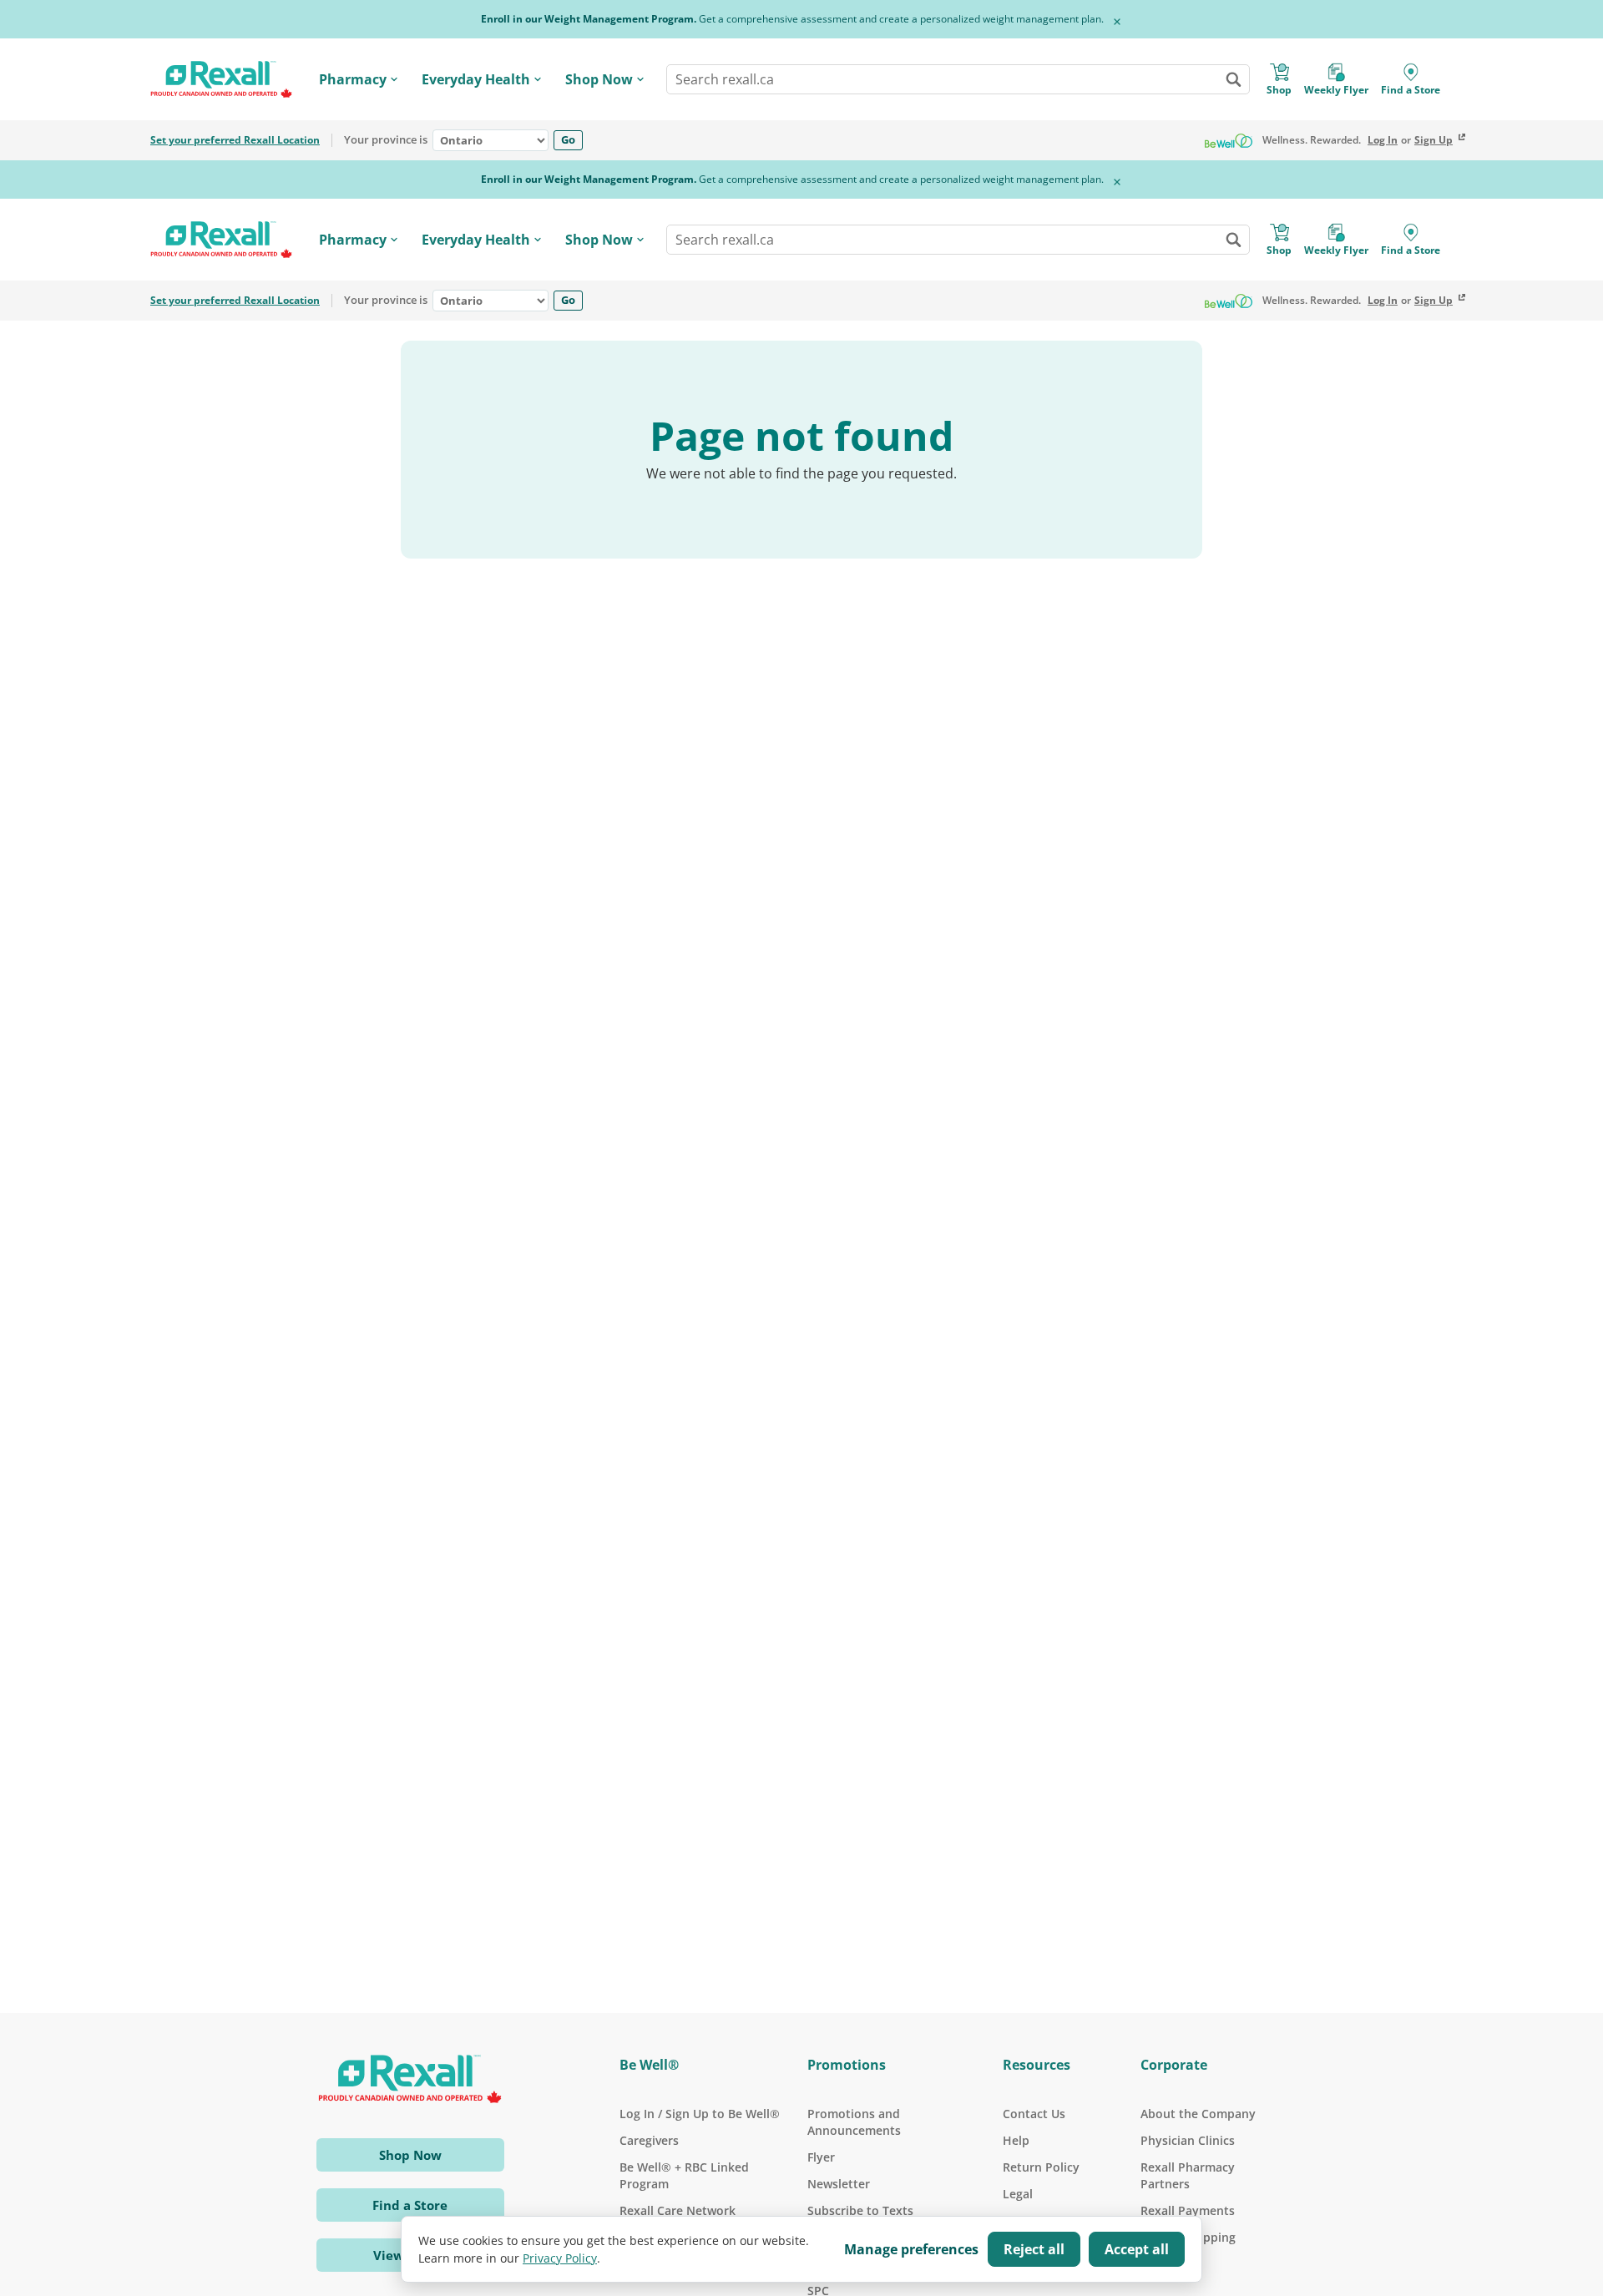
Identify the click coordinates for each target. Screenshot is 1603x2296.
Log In (1383, 140)
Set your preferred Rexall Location (235, 140)
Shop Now (599, 79)
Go (568, 139)
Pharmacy (353, 79)
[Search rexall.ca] (1233, 79)
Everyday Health (476, 79)
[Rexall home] (221, 80)
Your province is (386, 140)
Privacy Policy (560, 2258)
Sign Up (1434, 140)
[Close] (1117, 22)
